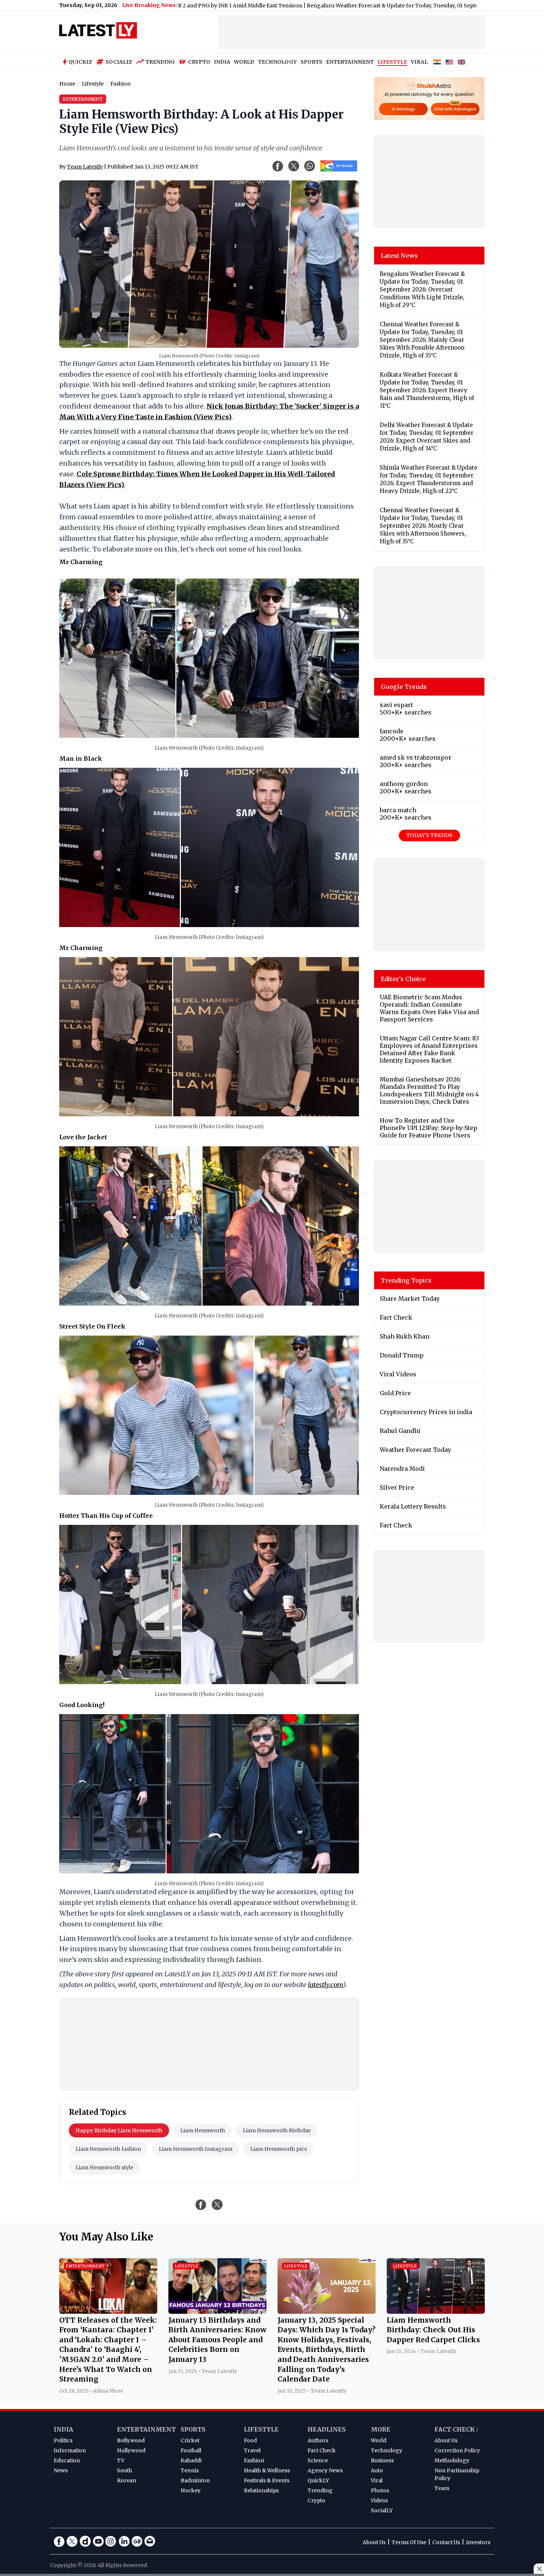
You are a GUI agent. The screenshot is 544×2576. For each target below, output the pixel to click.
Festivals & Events (267, 2480)
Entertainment (146, 2429)
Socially (119, 62)
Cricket (190, 2440)
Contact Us (446, 2542)
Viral (377, 2480)
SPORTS (311, 62)
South (125, 2470)
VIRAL (419, 62)
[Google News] (137, 2541)
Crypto (199, 62)
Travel (252, 2450)
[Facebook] (59, 2541)
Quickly (80, 62)
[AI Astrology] (404, 109)
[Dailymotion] (85, 2541)
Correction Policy (457, 2450)
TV (121, 2460)
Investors (478, 2542)
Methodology (452, 2460)
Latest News (399, 256)
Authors (318, 2440)
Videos (379, 2500)
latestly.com (325, 1985)
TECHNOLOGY (277, 62)
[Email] (150, 2541)
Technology (387, 2450)
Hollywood (131, 2450)
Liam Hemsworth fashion (108, 2149)
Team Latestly (85, 167)
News (61, 2470)
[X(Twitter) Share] (294, 166)
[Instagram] (111, 2541)
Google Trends (404, 687)
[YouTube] (98, 2541)
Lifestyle (261, 2429)
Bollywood (131, 2440)
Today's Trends (429, 835)
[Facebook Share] (278, 166)
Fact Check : (456, 2429)
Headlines (327, 2429)
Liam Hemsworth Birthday (277, 2130)
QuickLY (318, 2480)
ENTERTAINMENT (350, 62)
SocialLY (382, 2510)
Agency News (325, 2470)
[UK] (461, 62)
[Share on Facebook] (201, 2205)
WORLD (244, 62)
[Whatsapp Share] (310, 166)
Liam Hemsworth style (104, 2167)
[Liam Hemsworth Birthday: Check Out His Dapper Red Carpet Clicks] (436, 2312)
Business (382, 2460)
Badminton (195, 2480)
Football (191, 2450)
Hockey (191, 2490)
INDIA (222, 62)
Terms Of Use (409, 2542)
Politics (63, 2440)
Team (442, 2488)
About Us (446, 2440)
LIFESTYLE (392, 62)
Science (318, 2460)
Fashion (254, 2460)
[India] (437, 62)
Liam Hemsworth (203, 2130)
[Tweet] (217, 2205)
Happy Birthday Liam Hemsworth (119, 2130)
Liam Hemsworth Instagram (196, 2149)
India (63, 2429)
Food (250, 2440)
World (379, 2440)
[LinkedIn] (124, 2541)
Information (70, 2450)
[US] (449, 62)
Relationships (261, 2490)
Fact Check (322, 2450)
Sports (193, 2429)
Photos (380, 2490)
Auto (377, 2470)
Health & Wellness (267, 2470)
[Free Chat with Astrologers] (455, 109)
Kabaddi (191, 2460)
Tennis (190, 2470)
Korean (127, 2480)
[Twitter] (72, 2541)
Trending (160, 62)
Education (67, 2460)
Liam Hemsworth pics (278, 2149)
